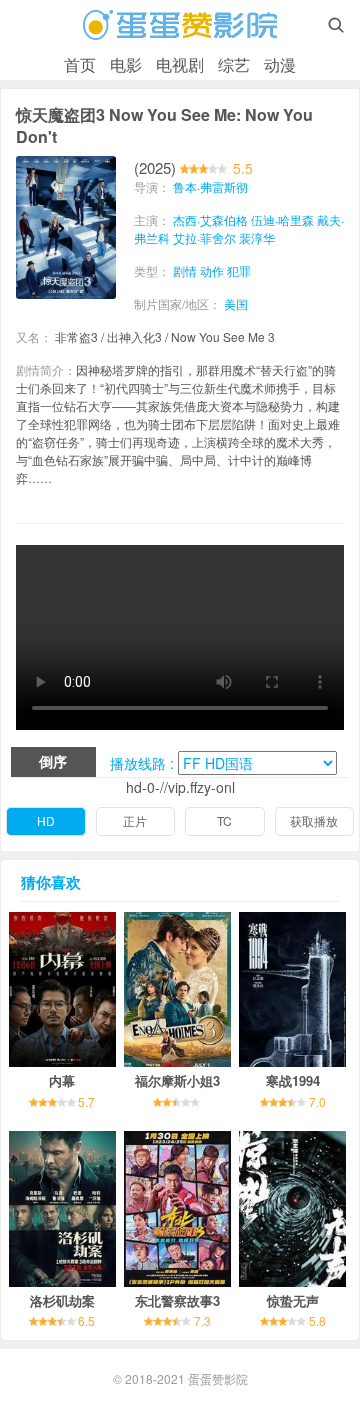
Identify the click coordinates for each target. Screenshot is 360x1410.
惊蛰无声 (293, 1300)
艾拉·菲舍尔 (204, 237)
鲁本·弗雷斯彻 (210, 186)
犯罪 (239, 270)
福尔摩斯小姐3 (177, 1080)
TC (224, 820)
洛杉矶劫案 (62, 1300)
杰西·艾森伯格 (210, 219)
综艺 (234, 64)
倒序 (53, 761)
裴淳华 (257, 237)
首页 (80, 64)
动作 (212, 270)
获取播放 (314, 820)
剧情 (185, 270)
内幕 (62, 1080)
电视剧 (180, 64)
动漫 (280, 64)
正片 (135, 820)
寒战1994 (293, 1080)
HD (46, 820)
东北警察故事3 (177, 1300)
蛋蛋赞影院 (218, 1378)
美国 (236, 303)
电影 (126, 64)
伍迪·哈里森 (282, 219)
